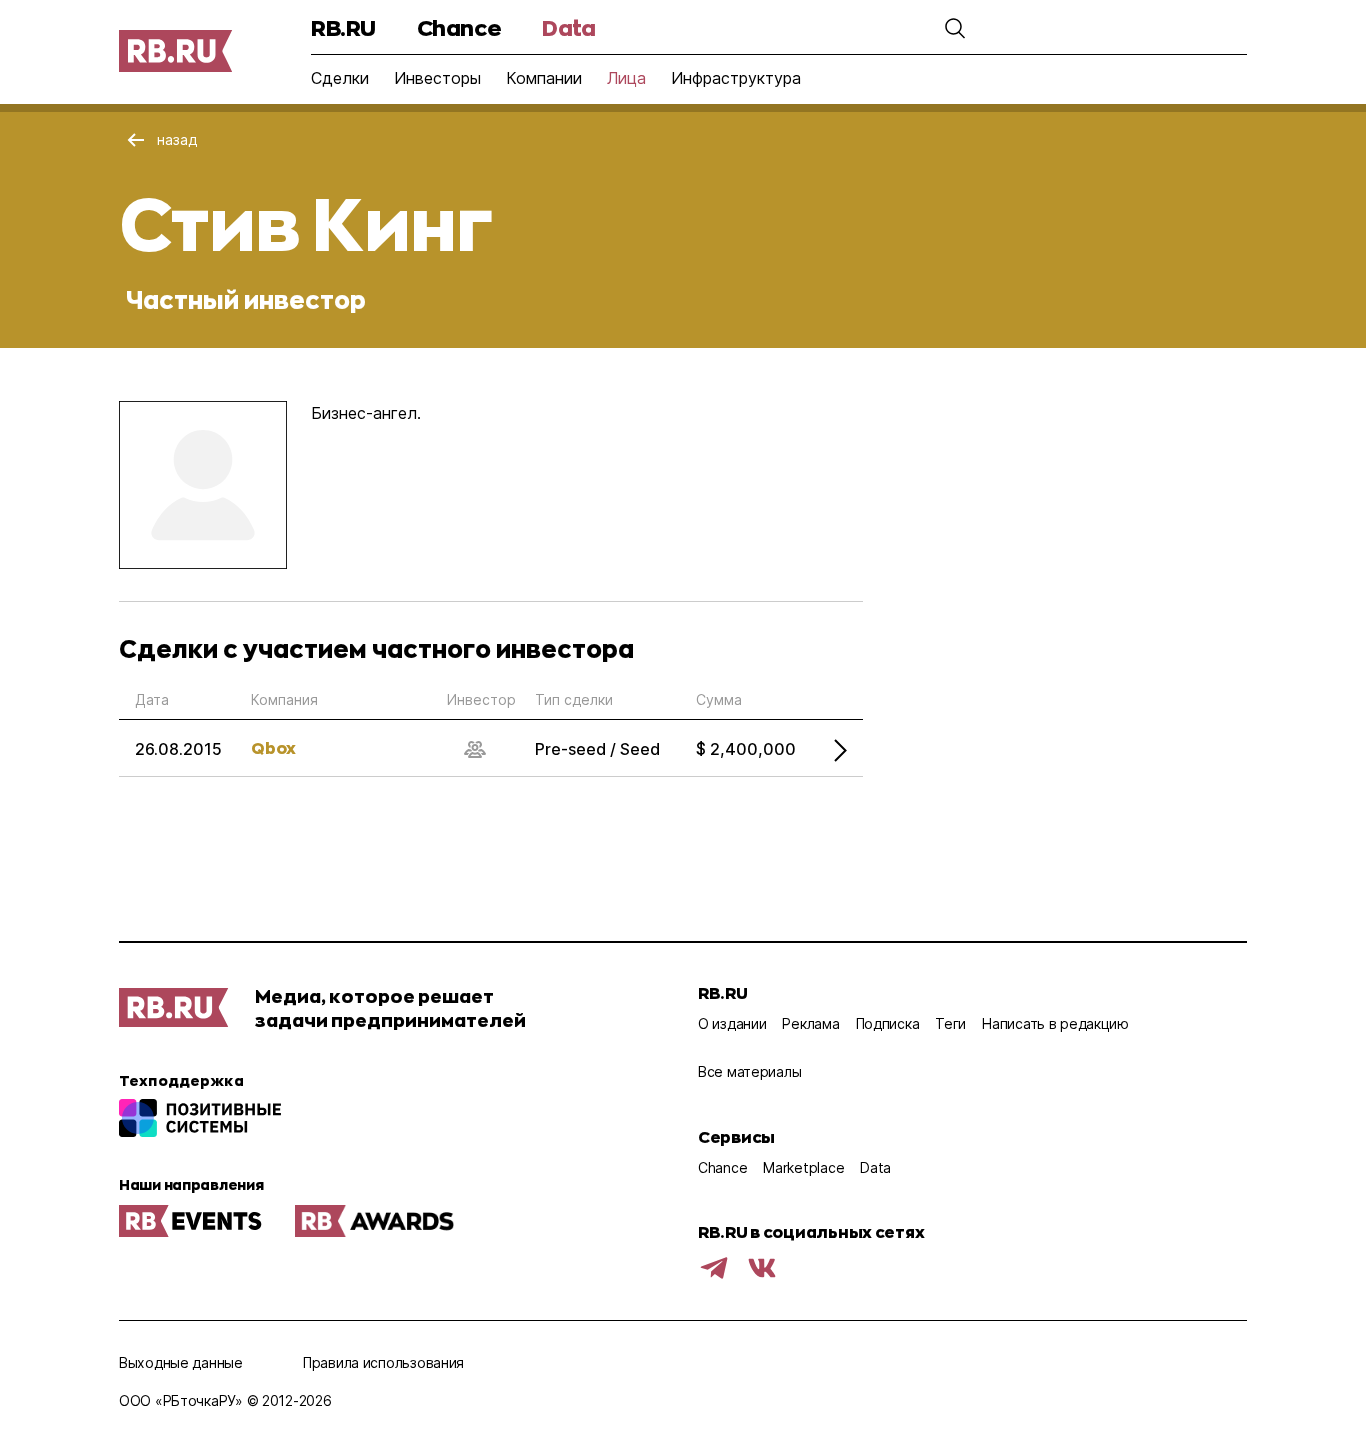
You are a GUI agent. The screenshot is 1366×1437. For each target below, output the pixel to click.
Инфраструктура (736, 78)
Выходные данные (181, 1362)
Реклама (810, 1023)
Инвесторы (437, 78)
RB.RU (343, 27)
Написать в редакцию (1055, 1023)
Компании (544, 78)
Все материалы (749, 1071)
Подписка (888, 1023)
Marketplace (803, 1167)
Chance (459, 27)
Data (568, 27)
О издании (732, 1023)
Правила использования (383, 1362)
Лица (626, 78)
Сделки (340, 78)
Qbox (273, 747)
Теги (950, 1023)
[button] (955, 28)
